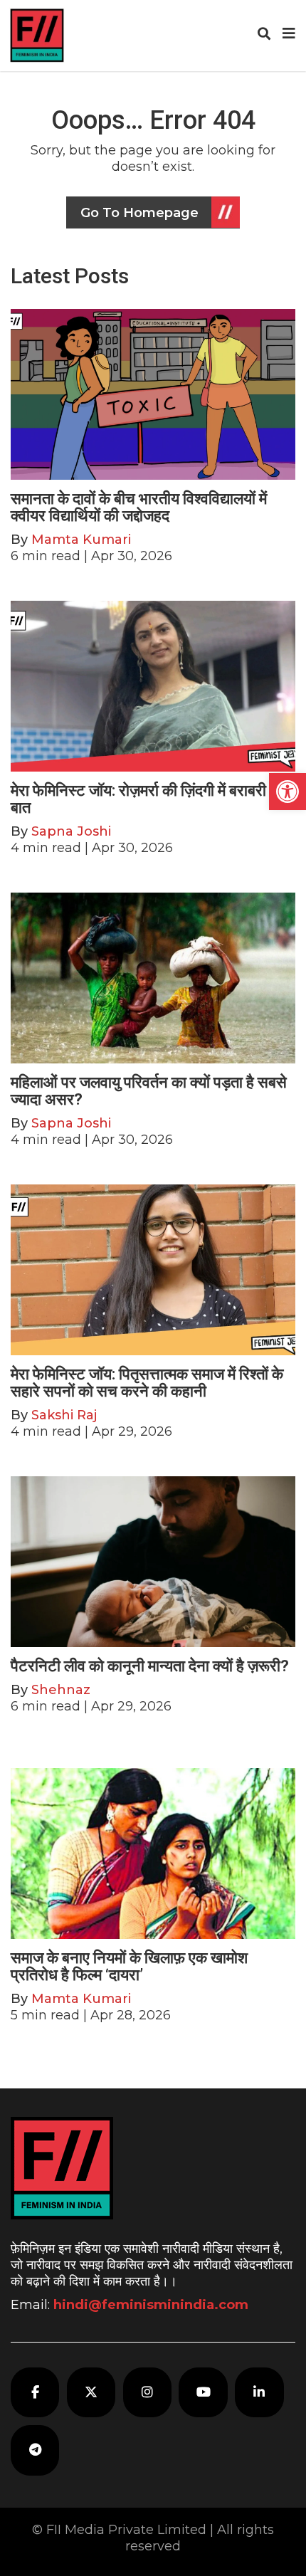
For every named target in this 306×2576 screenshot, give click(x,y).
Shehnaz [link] (61, 1690)
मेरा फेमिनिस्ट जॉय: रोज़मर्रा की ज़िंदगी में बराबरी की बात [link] (148, 799)
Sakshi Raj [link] (64, 1415)
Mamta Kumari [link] (81, 540)
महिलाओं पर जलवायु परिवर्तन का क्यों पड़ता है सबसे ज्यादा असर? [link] (149, 1091)
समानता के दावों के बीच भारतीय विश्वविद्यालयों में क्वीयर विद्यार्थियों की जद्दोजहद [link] (139, 507)
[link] (287, 792)
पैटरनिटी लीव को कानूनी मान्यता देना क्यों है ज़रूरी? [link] (150, 1666)
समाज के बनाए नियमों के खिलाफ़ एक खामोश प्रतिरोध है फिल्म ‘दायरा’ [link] (129, 1966)
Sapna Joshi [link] (71, 831)
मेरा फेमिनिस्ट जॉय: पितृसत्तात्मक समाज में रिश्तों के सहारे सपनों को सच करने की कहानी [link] (147, 1383)
